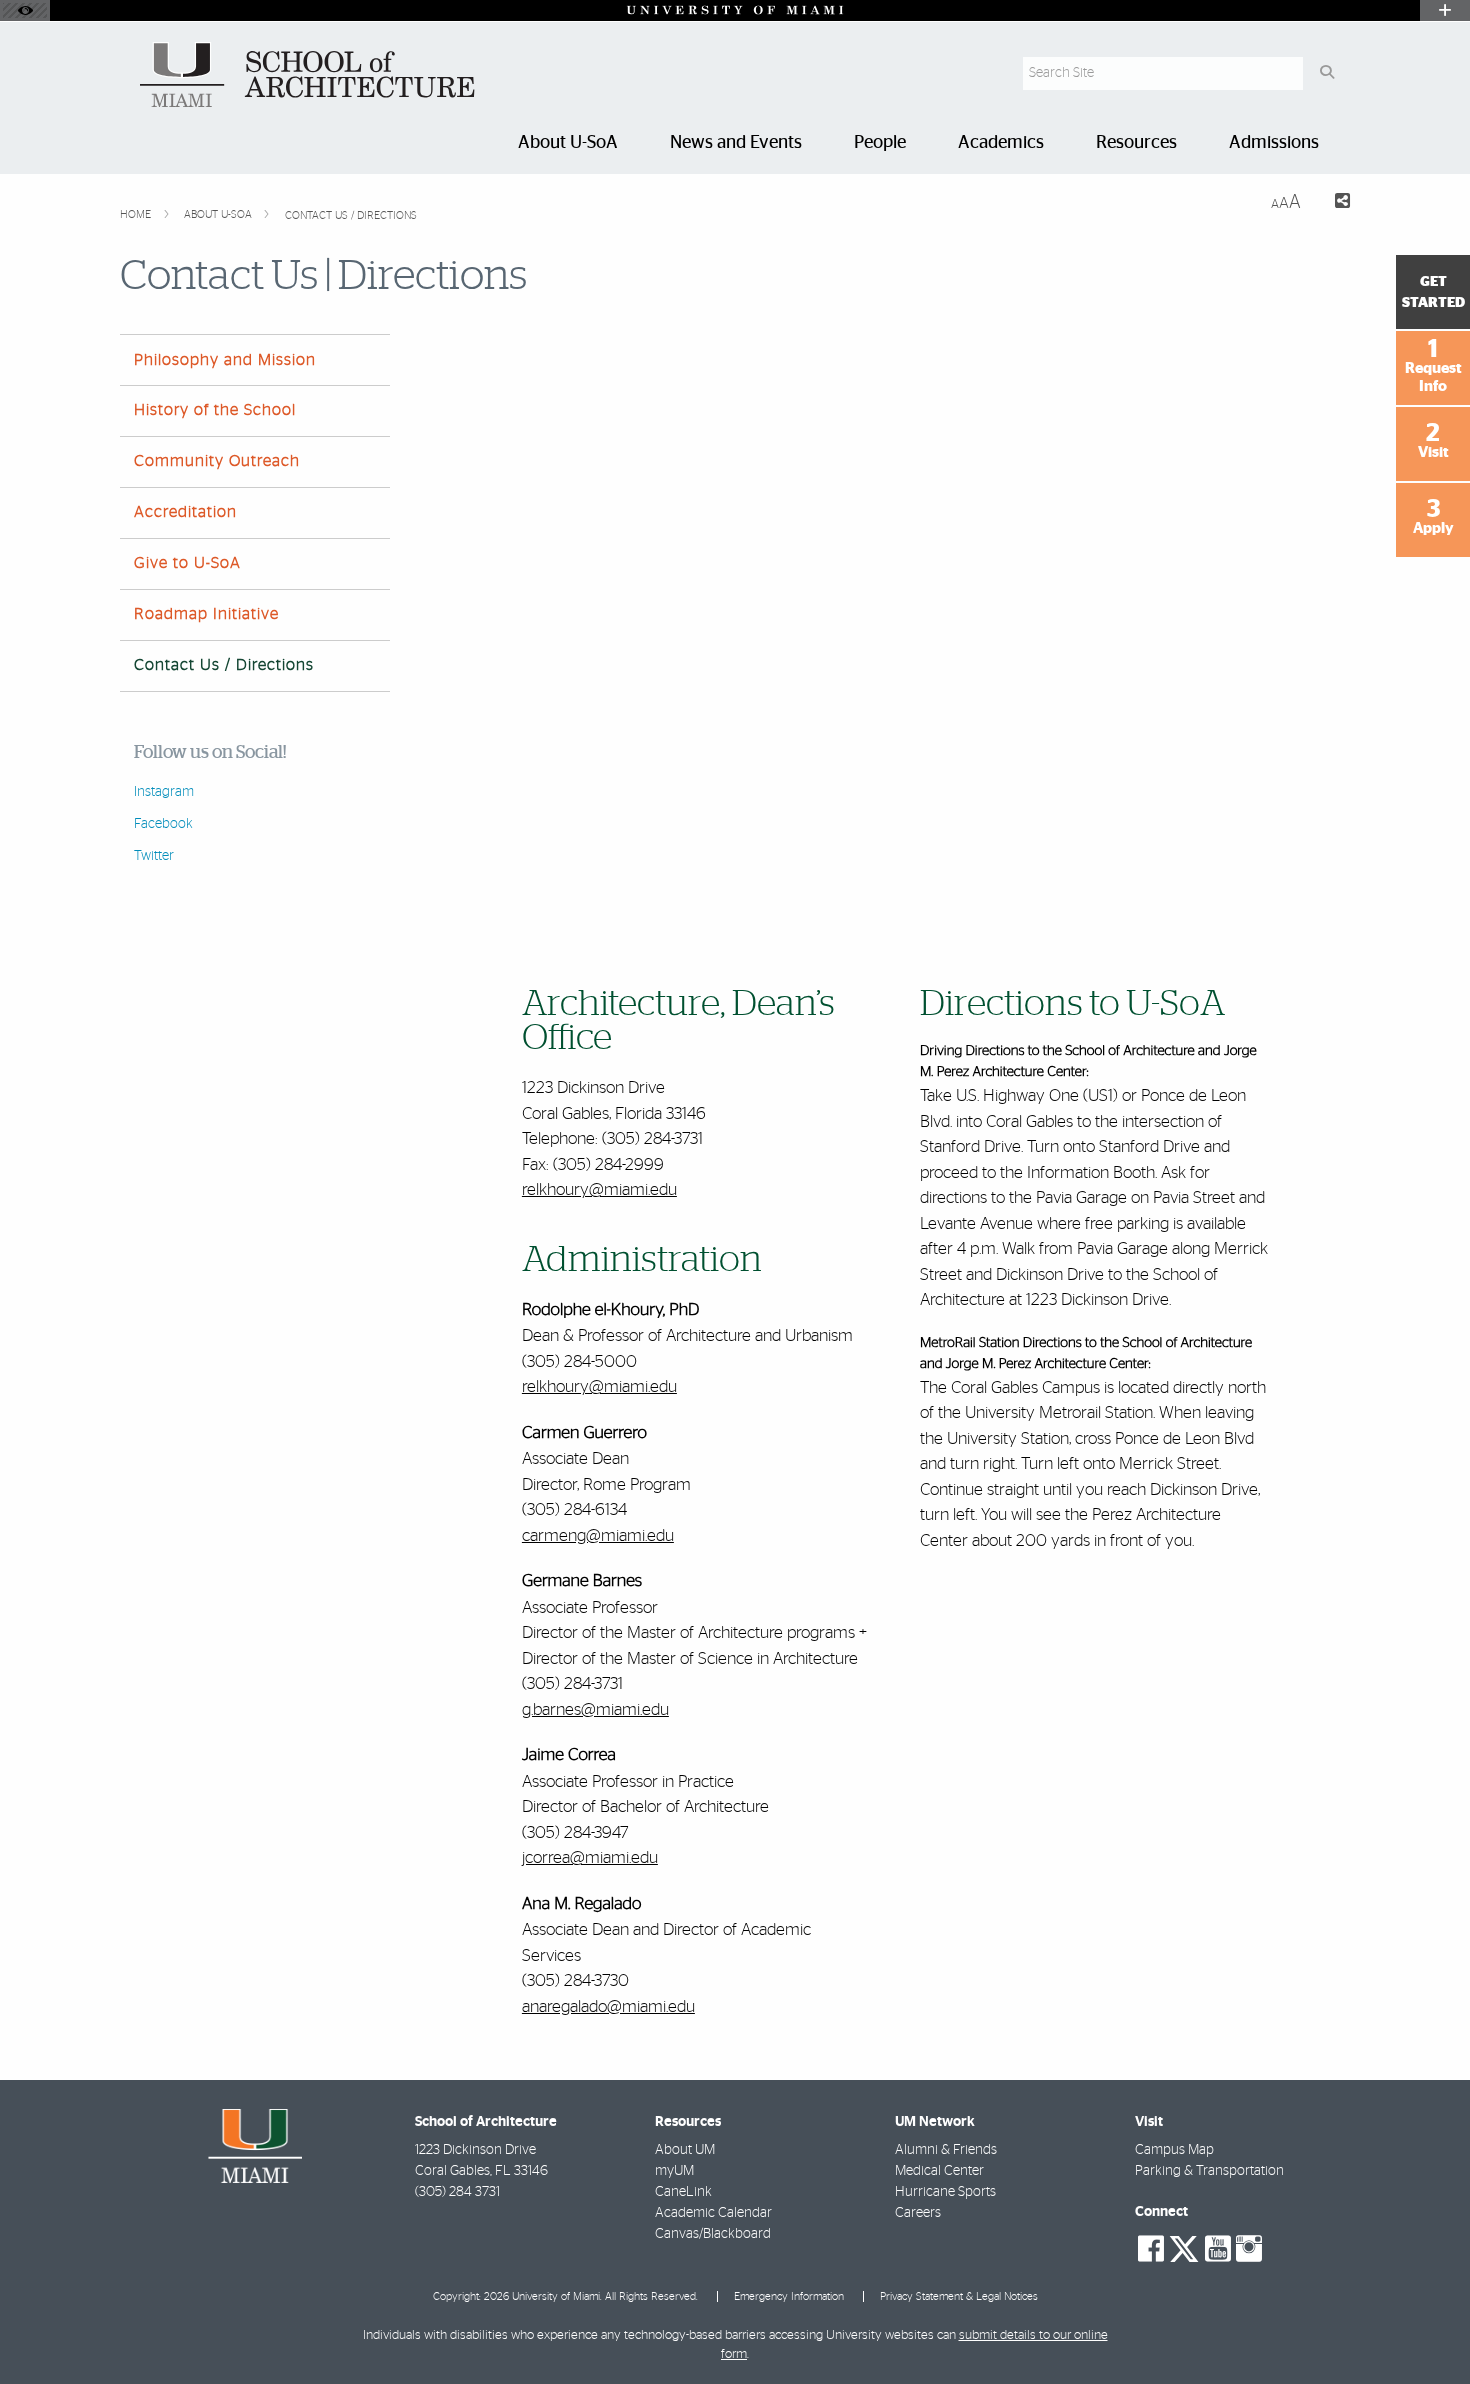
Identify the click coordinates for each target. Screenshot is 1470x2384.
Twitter (154, 856)
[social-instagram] (1249, 2249)
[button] (1426, 2328)
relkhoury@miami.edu (599, 1189)
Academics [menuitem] (1001, 143)
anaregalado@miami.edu (608, 2006)
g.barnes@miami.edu (595, 1709)
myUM (674, 2171)
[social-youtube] (1218, 2249)
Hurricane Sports (945, 2192)
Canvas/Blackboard (713, 2234)
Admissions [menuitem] (1274, 143)
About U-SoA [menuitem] (568, 143)
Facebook (163, 824)
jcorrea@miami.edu (590, 1857)
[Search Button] (1326, 73)
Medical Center (939, 2171)
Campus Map (1174, 2150)
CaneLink (683, 2192)
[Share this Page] (1333, 203)
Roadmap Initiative (206, 614)
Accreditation (185, 512)
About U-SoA (219, 214)
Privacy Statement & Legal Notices (959, 2296)
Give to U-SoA (187, 563)
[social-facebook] (1151, 2249)
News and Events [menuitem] (736, 143)
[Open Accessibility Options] (25, 10)
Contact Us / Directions (351, 215)
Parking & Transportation (1209, 2171)
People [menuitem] (880, 143)
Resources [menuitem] (1136, 143)
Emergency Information (789, 2296)
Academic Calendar (713, 2213)
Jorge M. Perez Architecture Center (1047, 1364)
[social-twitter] (1184, 2247)
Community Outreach (217, 461)
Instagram (164, 792)
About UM (685, 2150)
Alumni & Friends (946, 2150)
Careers (918, 2213)
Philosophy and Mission (225, 360)
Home (137, 214)
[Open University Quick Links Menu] (1445, 10)
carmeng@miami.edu (598, 1535)
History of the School (215, 410)
